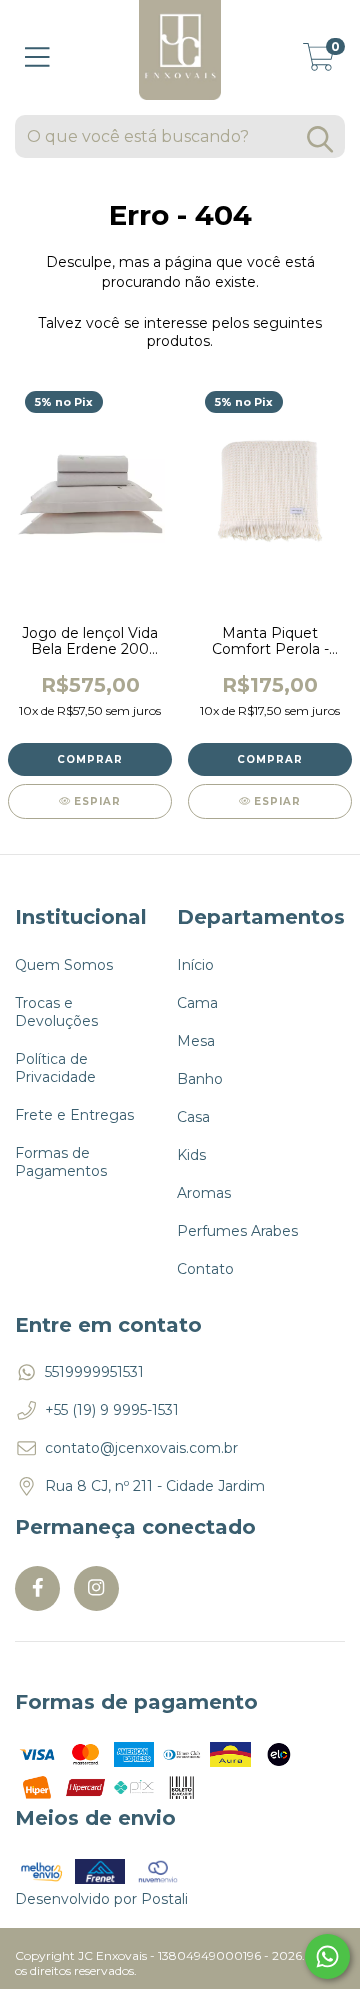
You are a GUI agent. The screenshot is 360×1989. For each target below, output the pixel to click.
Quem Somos (64, 965)
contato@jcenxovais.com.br (141, 1448)
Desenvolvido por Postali (101, 1899)
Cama (197, 1003)
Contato (205, 1269)
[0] (319, 63)
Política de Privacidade (55, 1068)
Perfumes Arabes (237, 1231)
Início (195, 965)
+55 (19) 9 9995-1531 (112, 1410)
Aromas (204, 1193)
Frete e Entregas (74, 1115)
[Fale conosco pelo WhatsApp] (327, 1956)
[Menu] (37, 57)
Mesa (196, 1041)
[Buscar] (320, 139)
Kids (191, 1155)
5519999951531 (94, 1372)
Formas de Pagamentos (61, 1162)
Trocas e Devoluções (56, 1012)
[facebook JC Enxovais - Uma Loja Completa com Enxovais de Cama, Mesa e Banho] (37, 1588)
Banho (200, 1079)
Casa (193, 1117)
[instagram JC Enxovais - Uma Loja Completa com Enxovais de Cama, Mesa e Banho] (96, 1588)
